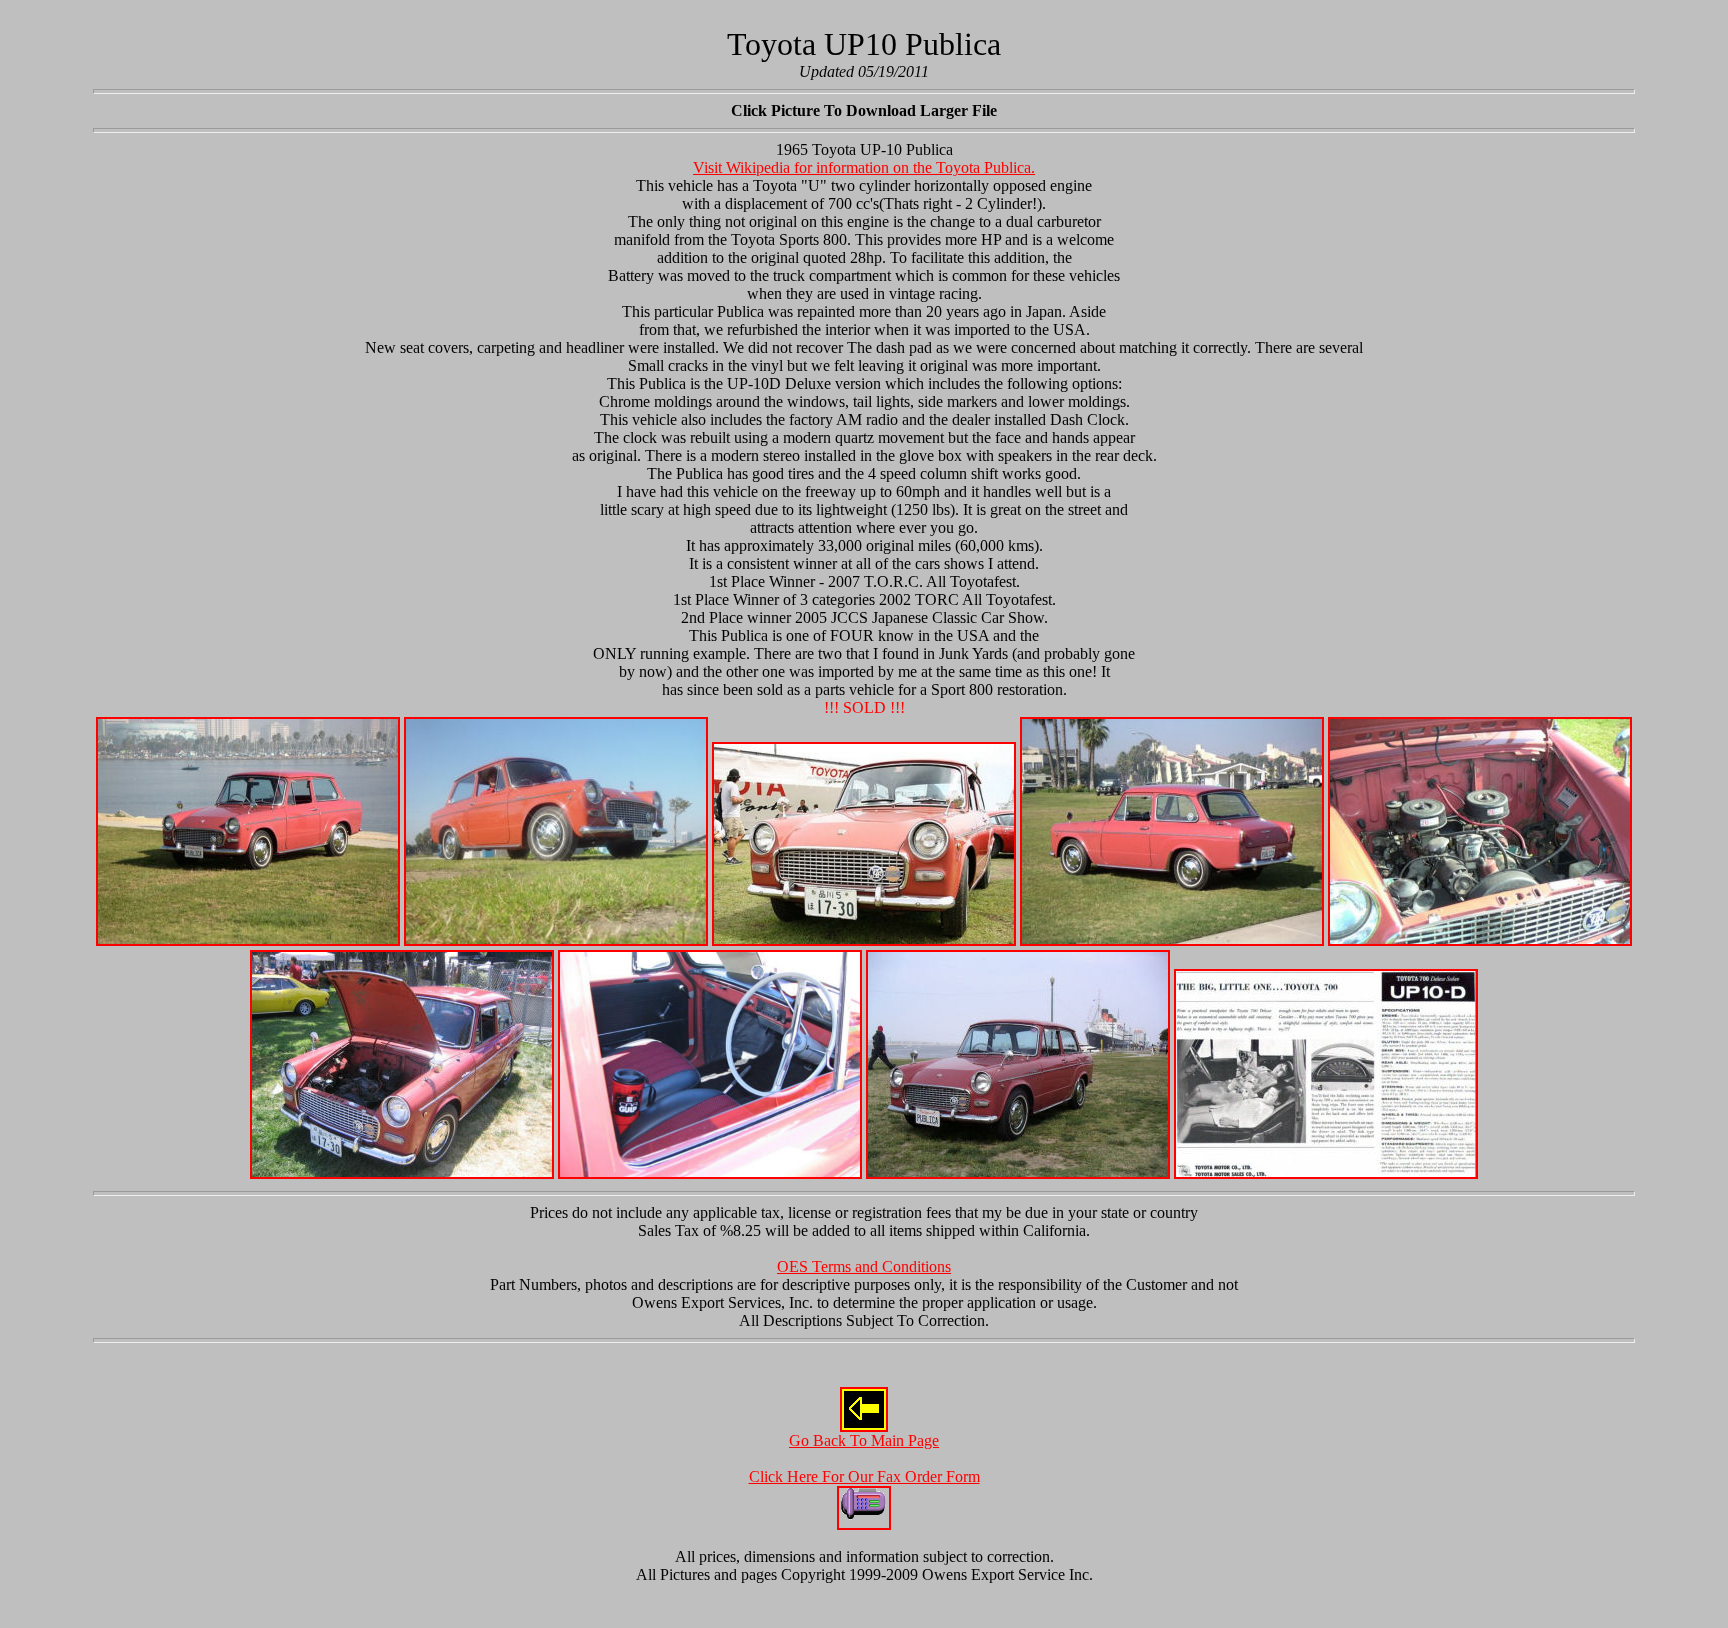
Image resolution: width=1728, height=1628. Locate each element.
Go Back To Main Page (864, 1440)
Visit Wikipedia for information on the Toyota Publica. (864, 167)
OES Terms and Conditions (864, 1266)
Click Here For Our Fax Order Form (864, 1476)
